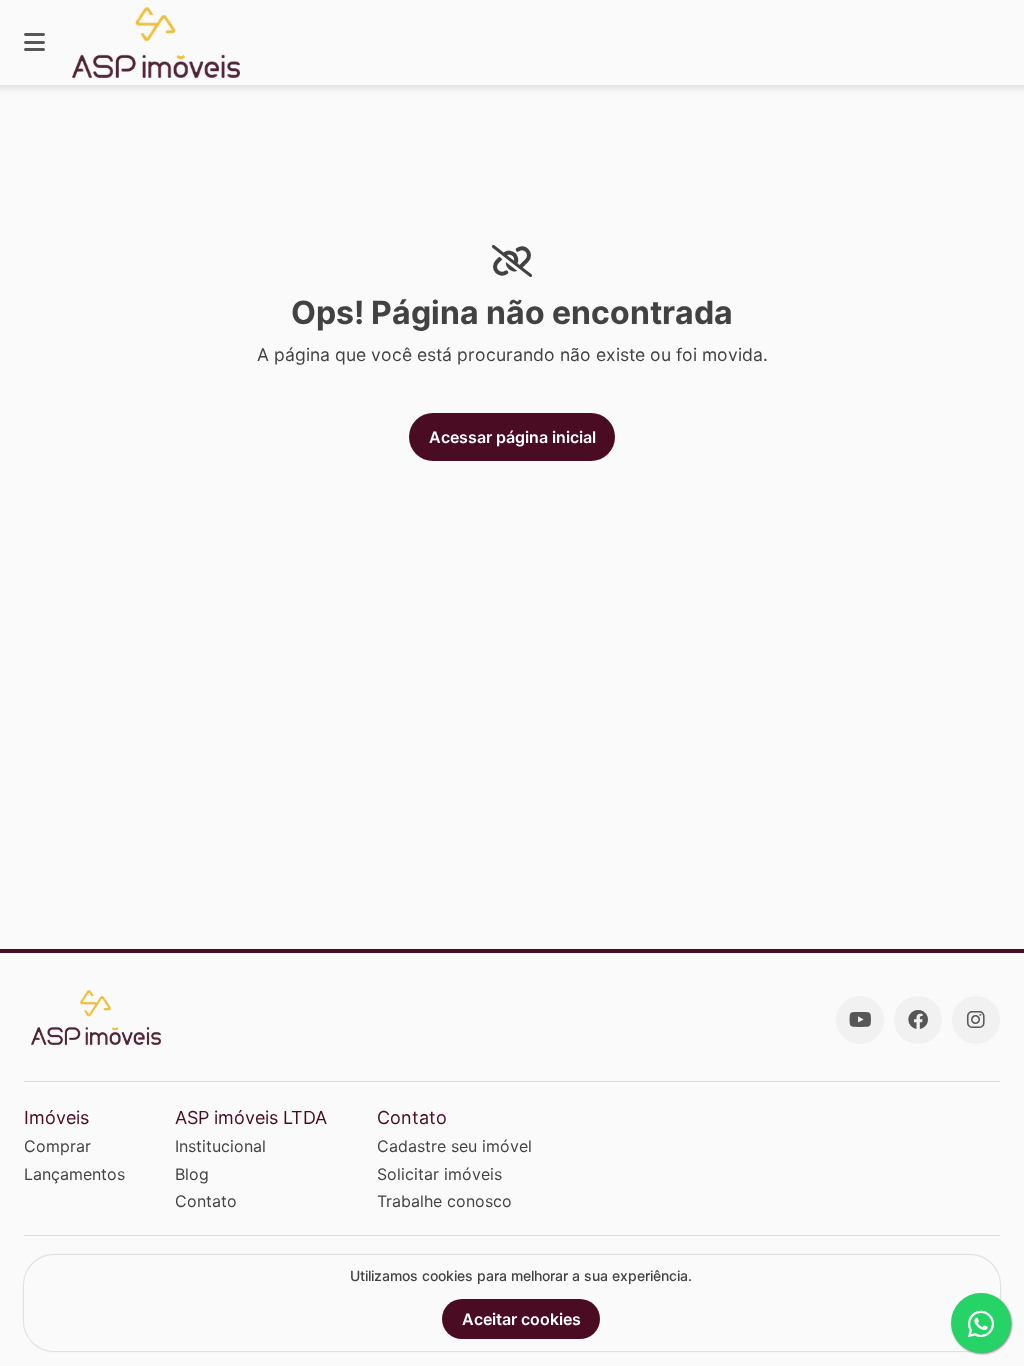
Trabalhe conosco (444, 1201)
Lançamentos (74, 1174)
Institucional (220, 1146)
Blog (192, 1174)
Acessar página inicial (512, 437)
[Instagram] (976, 1020)
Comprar (57, 1146)
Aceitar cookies (521, 1319)
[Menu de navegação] (34, 42)
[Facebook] (918, 1020)
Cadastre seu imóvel (454, 1146)
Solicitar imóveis (439, 1174)
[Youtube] (860, 1020)
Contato (206, 1201)
